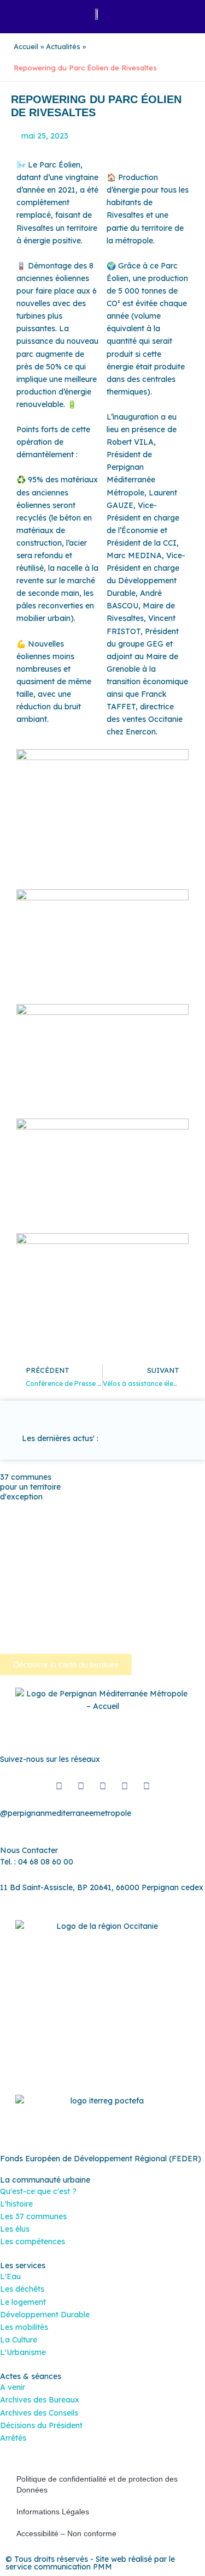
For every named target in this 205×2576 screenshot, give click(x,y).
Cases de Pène (142, 1521)
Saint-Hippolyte (136, 1583)
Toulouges (171, 1609)
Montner (174, 1546)
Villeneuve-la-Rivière (37, 1634)
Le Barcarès (58, 1546)
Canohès (90, 1521)
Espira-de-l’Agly (157, 1533)
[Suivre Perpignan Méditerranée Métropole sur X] (147, 1786)
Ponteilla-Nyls (102, 1571)
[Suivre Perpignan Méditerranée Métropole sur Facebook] (59, 1786)
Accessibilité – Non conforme (66, 2533)
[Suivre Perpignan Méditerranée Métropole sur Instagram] (81, 1786)
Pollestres (51, 1571)
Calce (55, 1521)
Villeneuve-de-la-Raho (149, 1621)
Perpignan (78, 1558)
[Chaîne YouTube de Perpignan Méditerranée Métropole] (103, 1786)
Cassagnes (20, 1533)
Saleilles (46, 1609)
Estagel (14, 1546)
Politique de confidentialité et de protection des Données (97, 2484)
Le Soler (104, 1546)
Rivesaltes (155, 1571)
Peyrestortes (128, 1558)
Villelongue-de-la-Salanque (49, 1621)
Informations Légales (53, 2512)
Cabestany (122, 1508)
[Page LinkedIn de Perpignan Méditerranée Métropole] (125, 1786)
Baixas (41, 1508)
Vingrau (97, 1634)
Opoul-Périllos (25, 1558)
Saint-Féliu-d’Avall (66, 1583)
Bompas (78, 1508)
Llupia (139, 1546)
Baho (10, 1508)
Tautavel (85, 1609)
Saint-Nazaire (122, 1596)
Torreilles (128, 1609)
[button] (20, 14)
